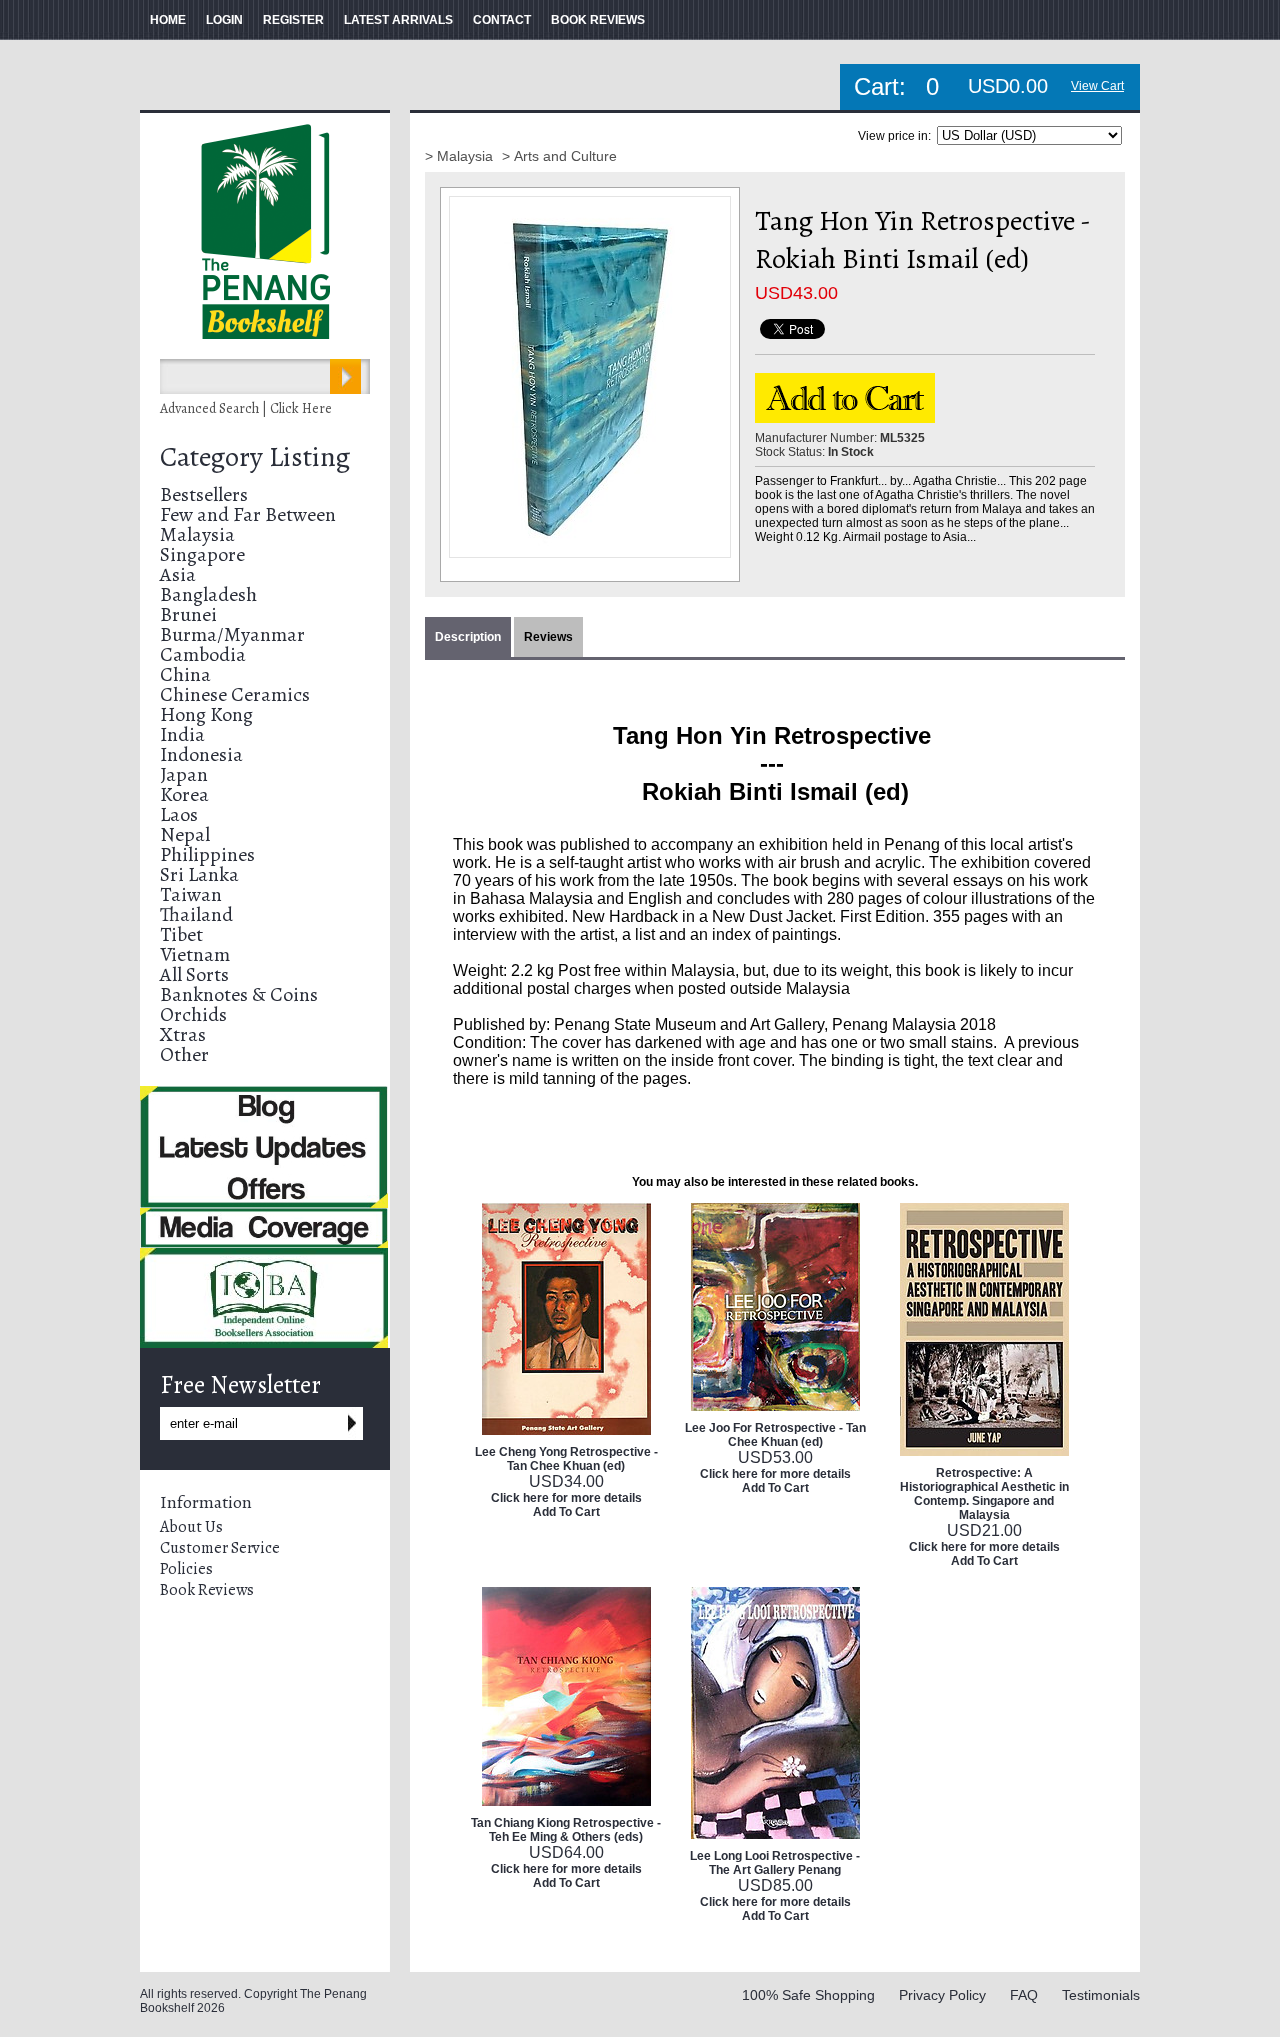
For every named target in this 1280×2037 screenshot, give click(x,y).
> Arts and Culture (559, 156)
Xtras (183, 1034)
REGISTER (293, 20)
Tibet (181, 934)
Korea (184, 794)
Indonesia (201, 754)
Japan (184, 774)
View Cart (1097, 86)
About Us (191, 1527)
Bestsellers (204, 494)
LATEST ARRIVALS (398, 20)
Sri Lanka (199, 874)
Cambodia (203, 654)
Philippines (207, 854)
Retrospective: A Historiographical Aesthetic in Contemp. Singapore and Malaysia (984, 1494)
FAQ (1024, 1995)
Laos (179, 814)
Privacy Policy (942, 1995)
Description (468, 637)
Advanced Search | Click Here (246, 408)
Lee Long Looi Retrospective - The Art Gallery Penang (775, 1863)
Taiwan (191, 894)
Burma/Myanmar (232, 634)
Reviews (548, 637)
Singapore (202, 554)
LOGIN (224, 20)
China (185, 674)
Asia (178, 574)
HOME (168, 20)
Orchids (193, 1014)
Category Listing (255, 457)
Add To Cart (566, 1512)
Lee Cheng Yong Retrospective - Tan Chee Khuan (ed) (566, 1459)
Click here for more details (566, 1498)
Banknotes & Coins (239, 994)
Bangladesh (208, 594)
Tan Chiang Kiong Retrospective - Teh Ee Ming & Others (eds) (566, 1830)
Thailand (196, 914)
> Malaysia (461, 156)
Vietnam (195, 954)
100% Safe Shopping (808, 1995)
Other (184, 1054)
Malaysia (197, 534)
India (182, 734)
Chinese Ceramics (235, 694)
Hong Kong (206, 714)
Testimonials (1101, 1995)
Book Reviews (207, 1590)
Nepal (185, 834)
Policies (186, 1569)
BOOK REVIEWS (598, 20)
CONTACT (502, 20)
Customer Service (220, 1548)
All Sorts (194, 974)
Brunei (188, 614)
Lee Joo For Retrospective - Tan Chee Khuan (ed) (775, 1435)
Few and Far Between (248, 514)
